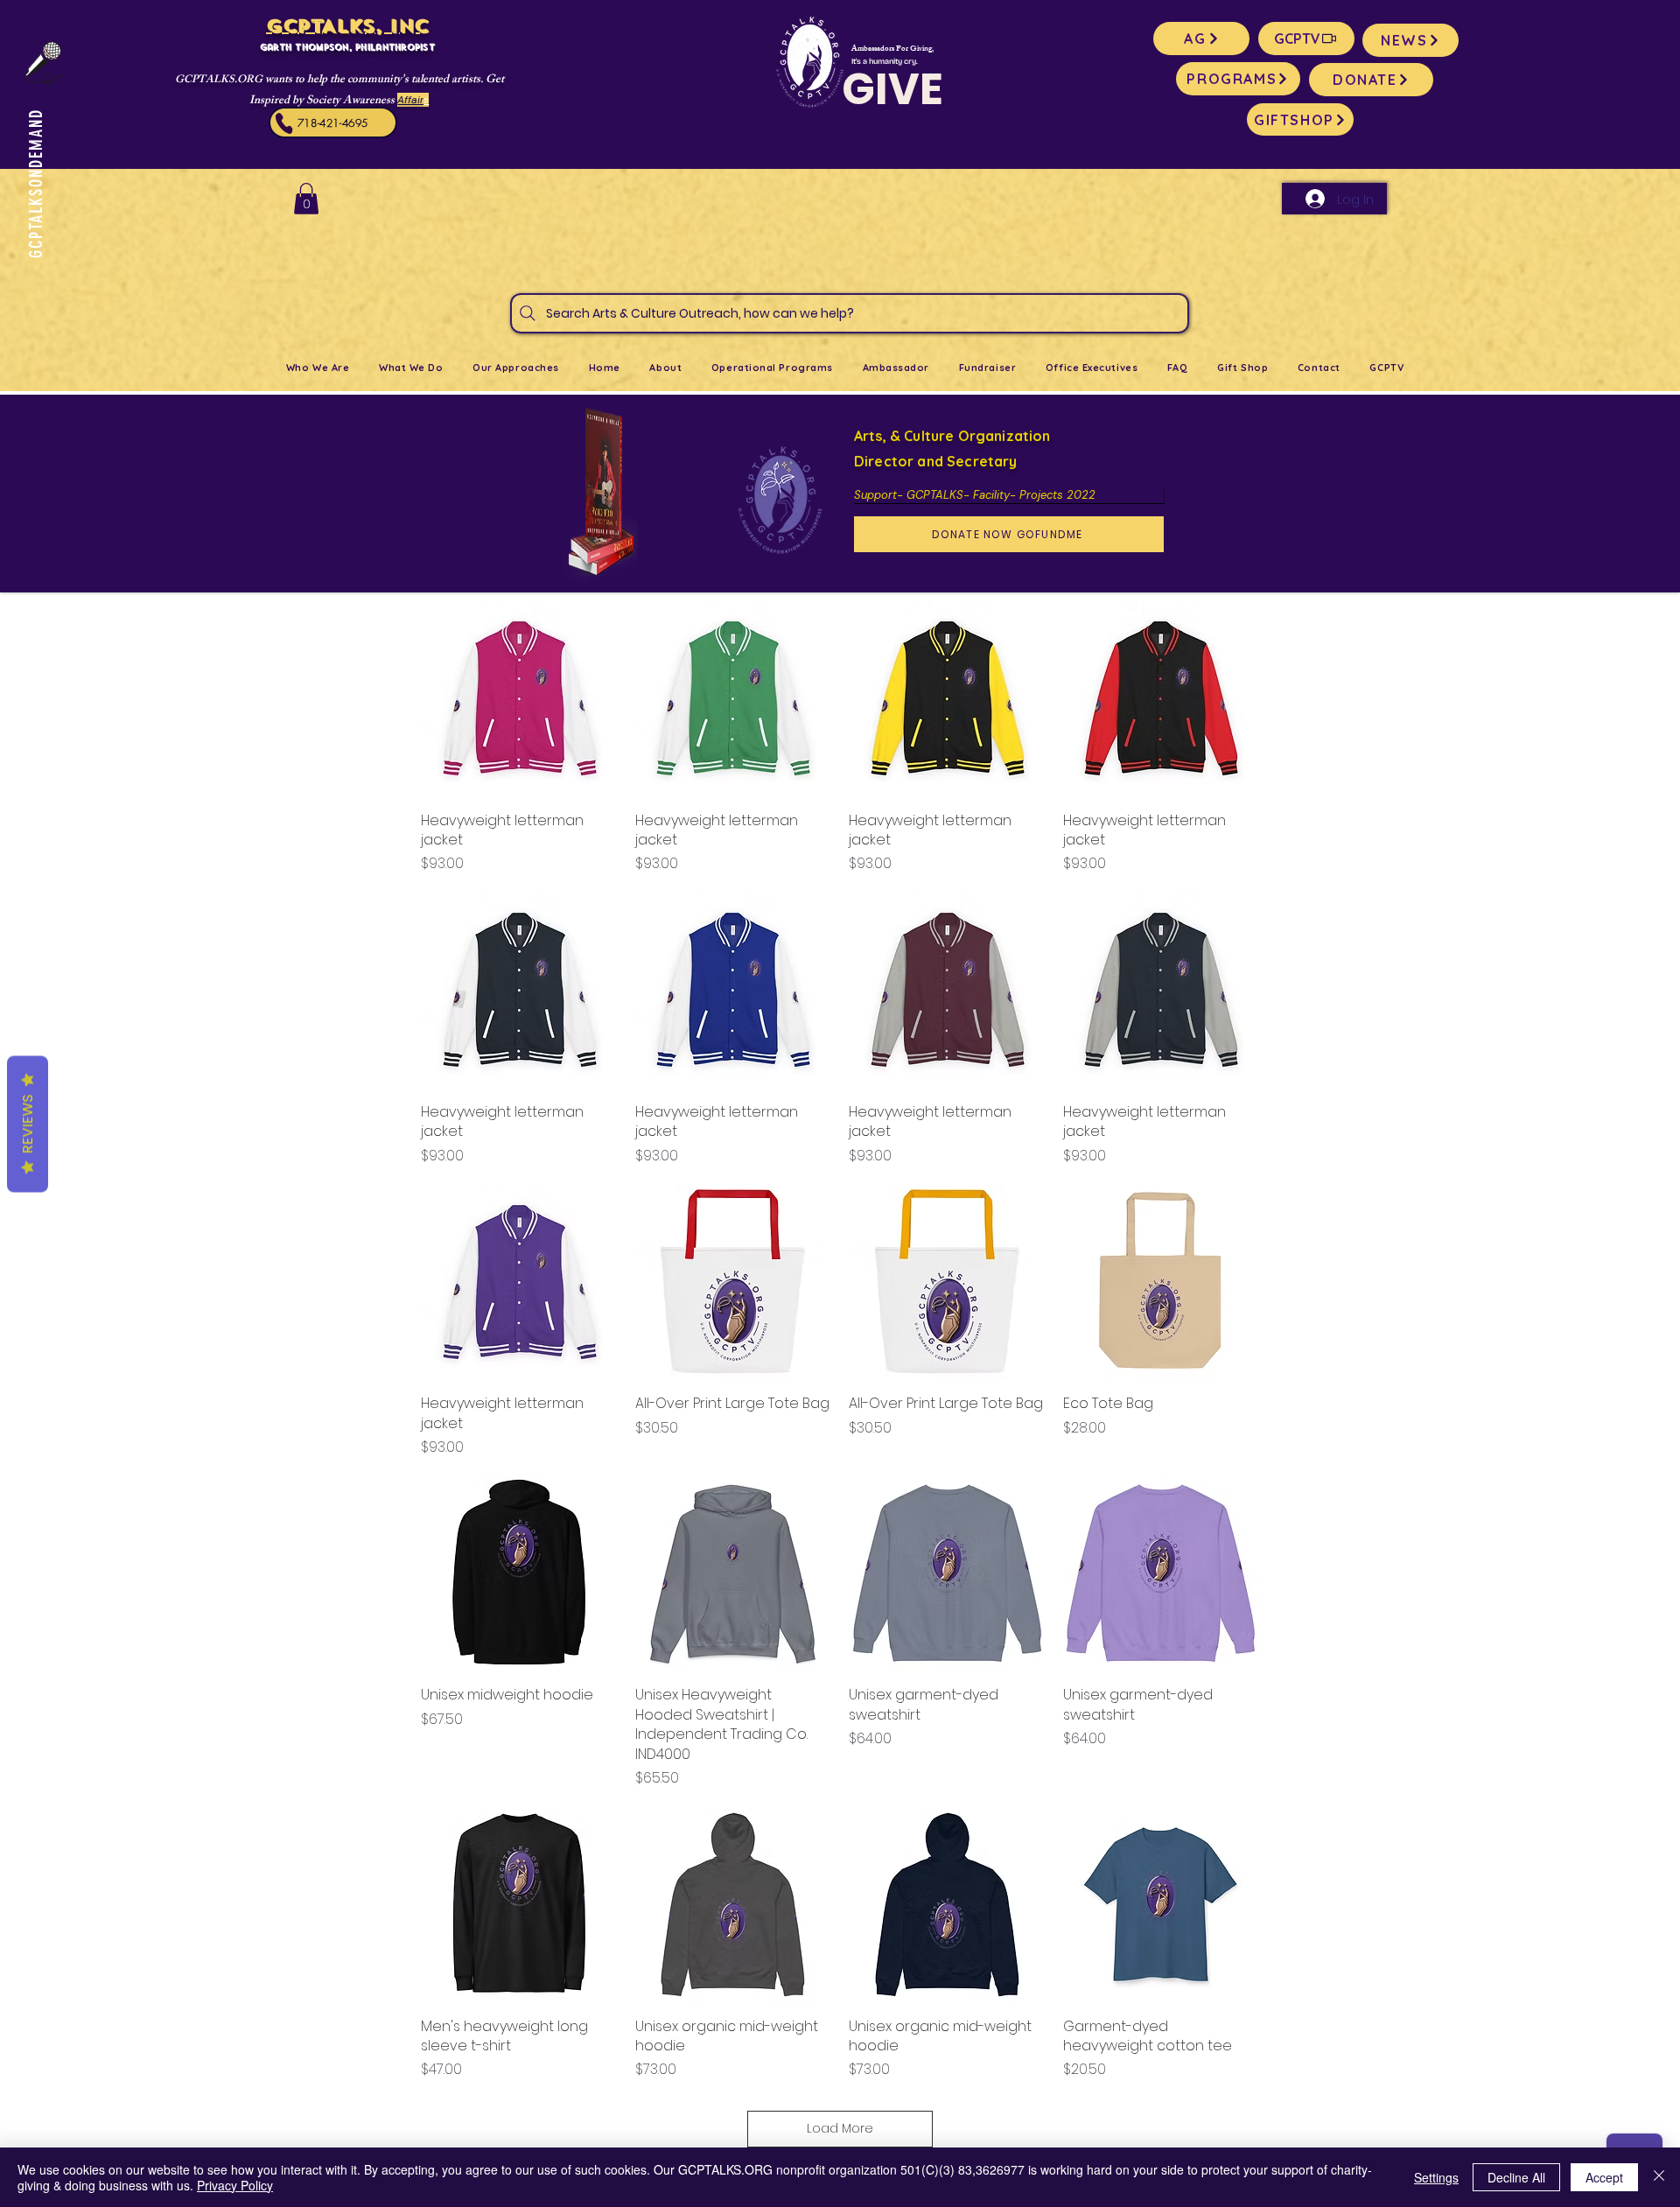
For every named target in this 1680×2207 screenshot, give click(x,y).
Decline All (1516, 2177)
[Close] (1659, 2177)
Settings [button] (1436, 2177)
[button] (306, 199)
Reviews (28, 1125)
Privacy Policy (235, 2185)
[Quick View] (519, 699)
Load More (840, 2128)
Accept (1604, 2177)
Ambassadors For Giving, (892, 49)
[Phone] (284, 123)
